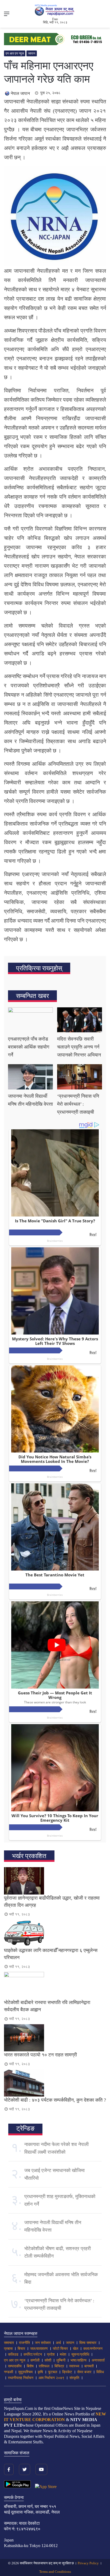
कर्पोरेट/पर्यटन (33, 2354)
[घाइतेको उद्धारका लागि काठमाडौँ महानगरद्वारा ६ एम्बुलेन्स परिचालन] (55, 1933)
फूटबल (53, 2372)
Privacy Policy (88, 2563)
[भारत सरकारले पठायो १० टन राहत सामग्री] (55, 2038)
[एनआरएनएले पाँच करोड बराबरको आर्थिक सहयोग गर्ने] (30, 1020)
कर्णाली (35, 2360)
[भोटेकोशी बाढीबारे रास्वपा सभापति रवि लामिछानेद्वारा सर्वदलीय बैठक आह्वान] (55, 1985)
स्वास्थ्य (74, 2366)
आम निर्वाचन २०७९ (51, 2378)
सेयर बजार (84, 2372)
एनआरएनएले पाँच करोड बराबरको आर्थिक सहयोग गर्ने (29, 1047)
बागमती (89, 2366)
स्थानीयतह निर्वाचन (21, 2378)
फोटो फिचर (60, 2349)
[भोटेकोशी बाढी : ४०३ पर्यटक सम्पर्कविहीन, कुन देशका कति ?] (55, 2083)
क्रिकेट (67, 2372)
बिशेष (30, 2366)
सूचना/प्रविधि (80, 2354)
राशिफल (44, 2366)
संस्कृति (74, 2378)
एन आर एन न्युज (15, 53)
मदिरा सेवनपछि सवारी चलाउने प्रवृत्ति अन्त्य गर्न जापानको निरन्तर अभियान (79, 1047)
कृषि (40, 2372)
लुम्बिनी (61, 2360)
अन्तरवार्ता (98, 2360)
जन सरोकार (43, 2343)
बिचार (21, 2349)
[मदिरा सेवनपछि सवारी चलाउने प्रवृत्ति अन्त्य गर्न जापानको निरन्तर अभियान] (80, 1020)
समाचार (9, 2343)
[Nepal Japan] (55, 10)
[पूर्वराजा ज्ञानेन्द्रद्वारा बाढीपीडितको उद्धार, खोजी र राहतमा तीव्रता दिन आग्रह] (55, 1881)
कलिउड (13, 2354)
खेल (76, 2349)
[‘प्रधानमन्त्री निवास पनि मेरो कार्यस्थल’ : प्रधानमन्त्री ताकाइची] (80, 1077)
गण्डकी (9, 2372)
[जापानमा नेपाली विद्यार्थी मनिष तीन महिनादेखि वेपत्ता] (30, 1077)
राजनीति (24, 2343)
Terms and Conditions (55, 2572)
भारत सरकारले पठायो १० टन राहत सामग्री (40, 2055)
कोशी (48, 2360)
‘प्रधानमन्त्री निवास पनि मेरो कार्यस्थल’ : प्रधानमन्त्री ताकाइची (78, 1104)
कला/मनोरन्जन (93, 2349)
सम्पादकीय (15, 2366)
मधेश (63, 2354)
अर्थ (58, 2343)
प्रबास (8, 2349)
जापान (32, 53)
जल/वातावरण (39, 2349)
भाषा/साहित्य (78, 2360)
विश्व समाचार (88, 2343)
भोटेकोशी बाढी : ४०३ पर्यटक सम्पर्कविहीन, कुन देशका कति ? (55, 2100)
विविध (100, 2372)
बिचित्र (59, 2366)
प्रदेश (51, 2354)
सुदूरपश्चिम (25, 2372)
